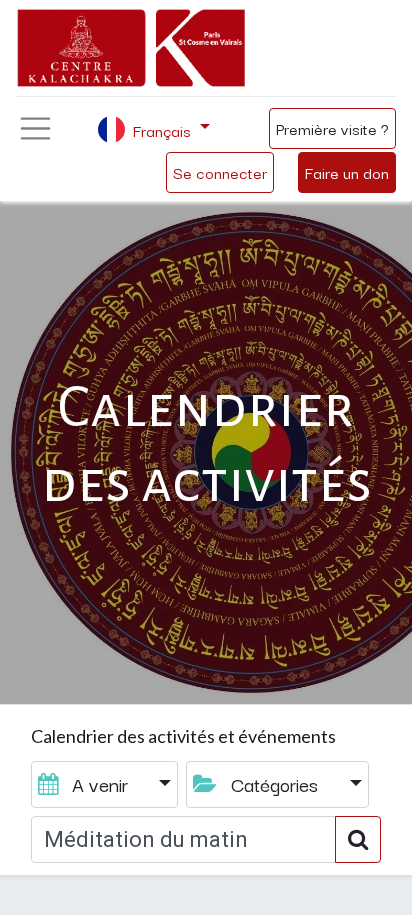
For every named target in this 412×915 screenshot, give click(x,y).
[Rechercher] (358, 839)
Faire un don (347, 172)
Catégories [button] (274, 784)
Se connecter (220, 172)
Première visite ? (332, 128)
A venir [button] (100, 784)
